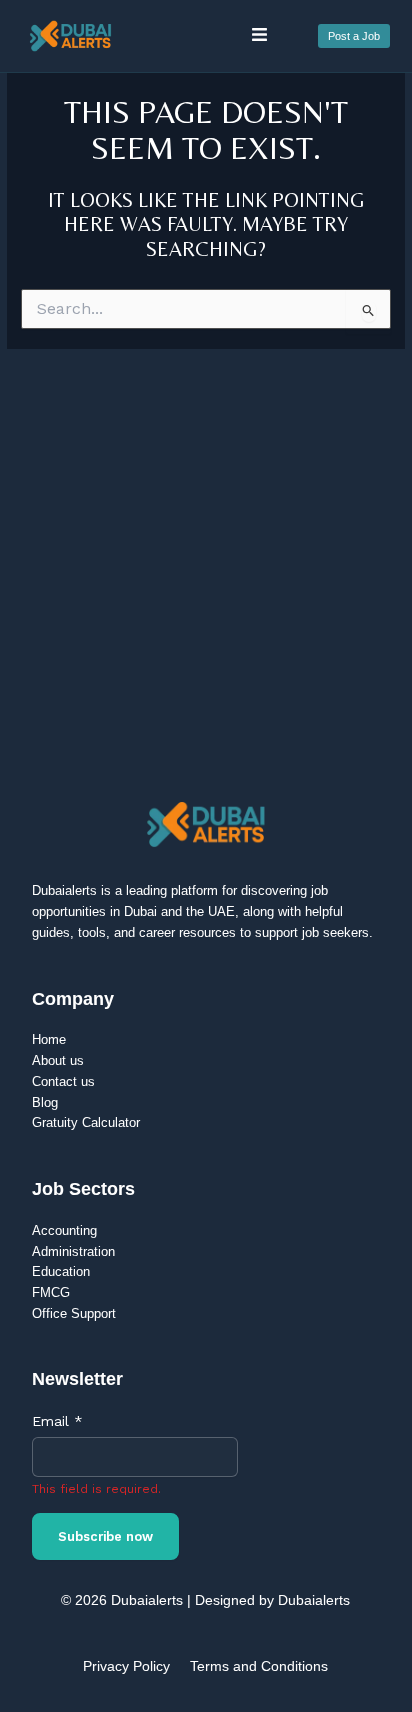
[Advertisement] (206, 565)
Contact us (63, 1081)
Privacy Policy (126, 1666)
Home (49, 1039)
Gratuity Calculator (86, 1122)
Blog (45, 1102)
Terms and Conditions (259, 1666)
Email (57, 1421)
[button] (259, 36)
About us (58, 1060)
